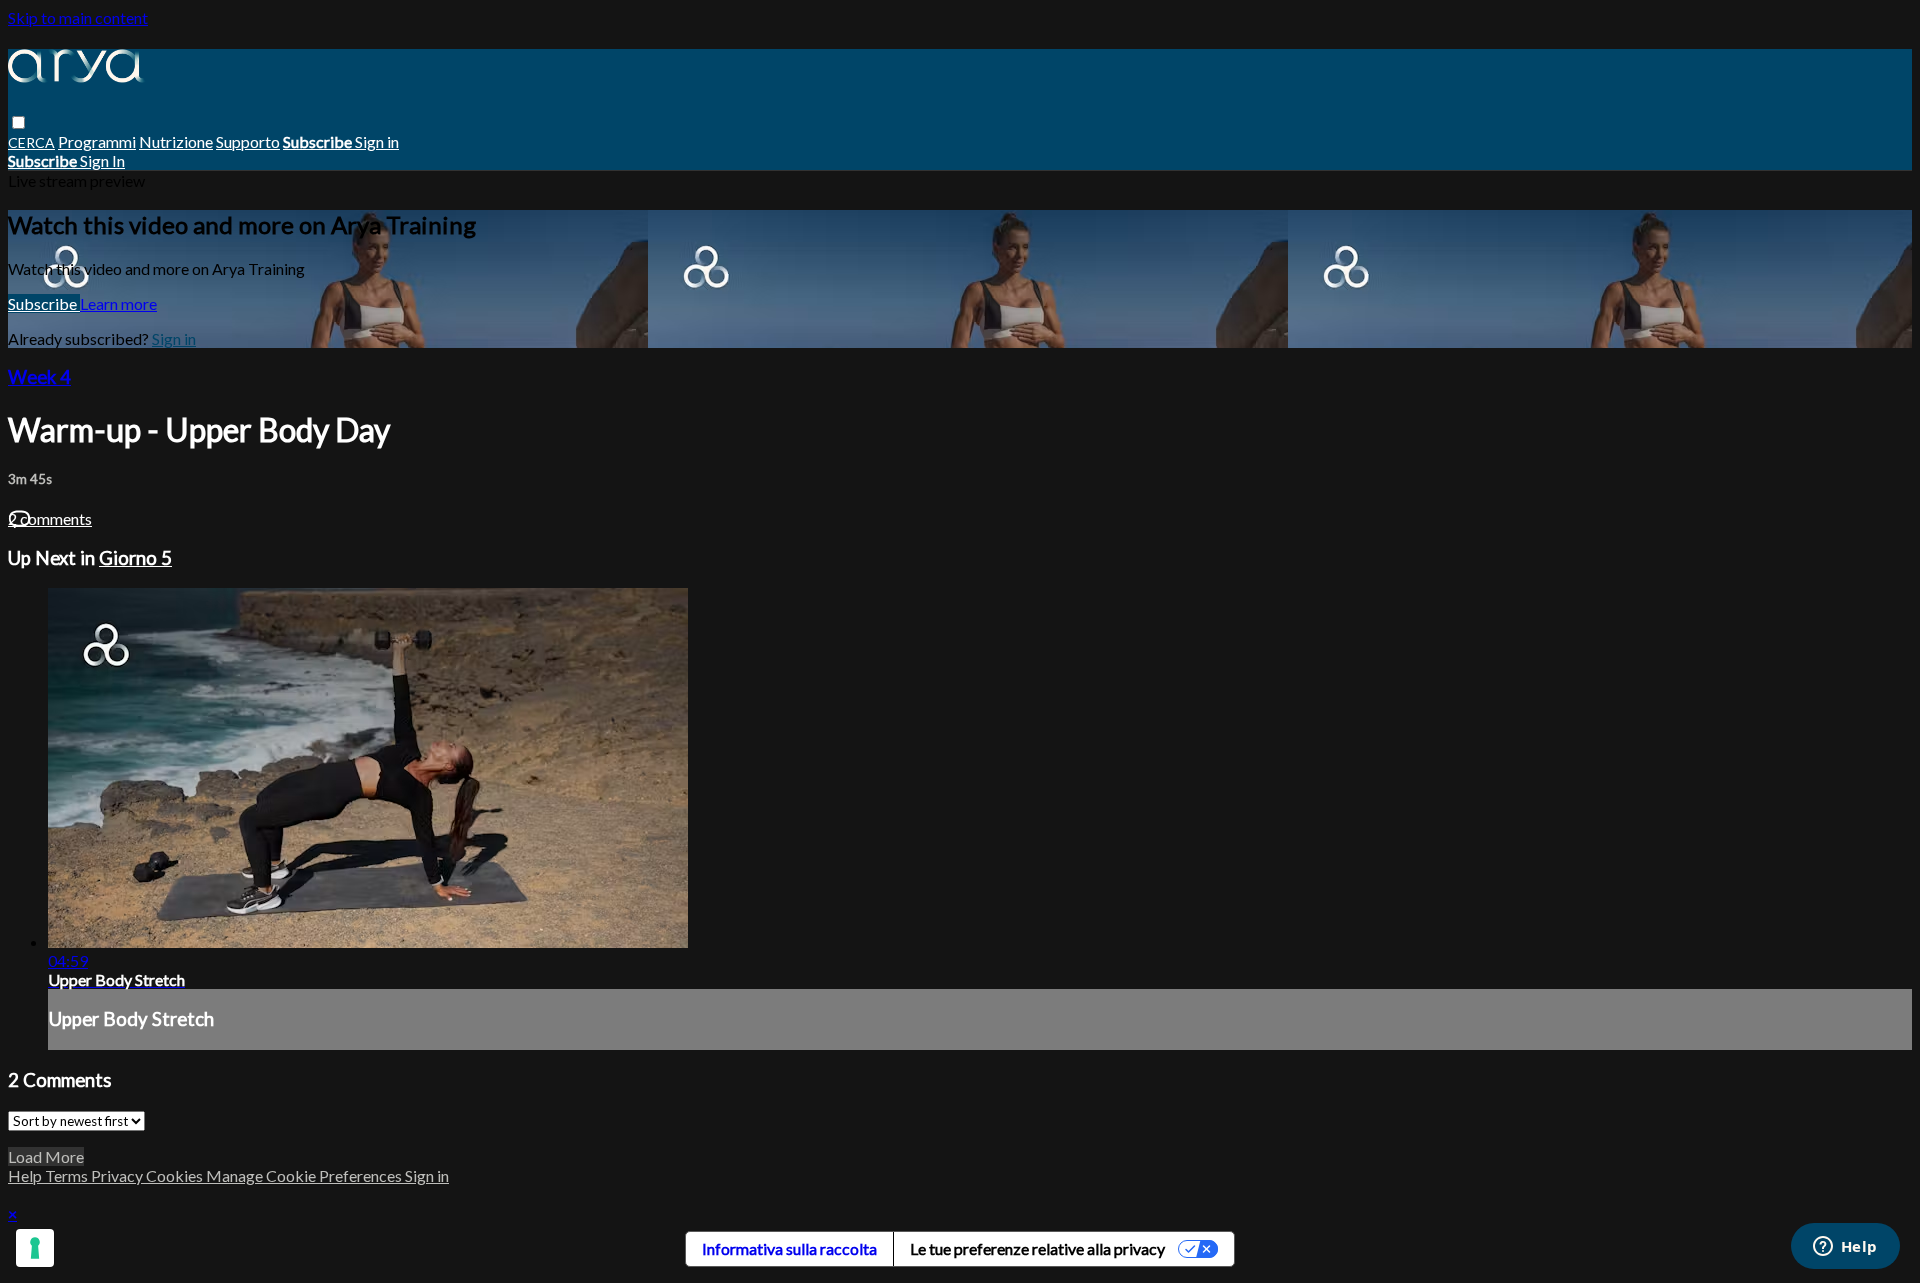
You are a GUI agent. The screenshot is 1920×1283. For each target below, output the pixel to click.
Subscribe (44, 303)
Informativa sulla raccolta (789, 1248)
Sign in (377, 141)
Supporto (248, 141)
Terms (68, 1175)
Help (26, 1175)
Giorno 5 (135, 558)
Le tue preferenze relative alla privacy (1037, 1248)
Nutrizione (176, 141)
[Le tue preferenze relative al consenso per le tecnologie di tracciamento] (35, 1248)
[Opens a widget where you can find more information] (1845, 1248)
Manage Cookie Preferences (305, 1175)
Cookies (176, 1175)
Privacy (118, 1175)
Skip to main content (78, 17)
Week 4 (39, 377)
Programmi (97, 141)
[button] (18, 122)
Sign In (102, 160)
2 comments (50, 518)
